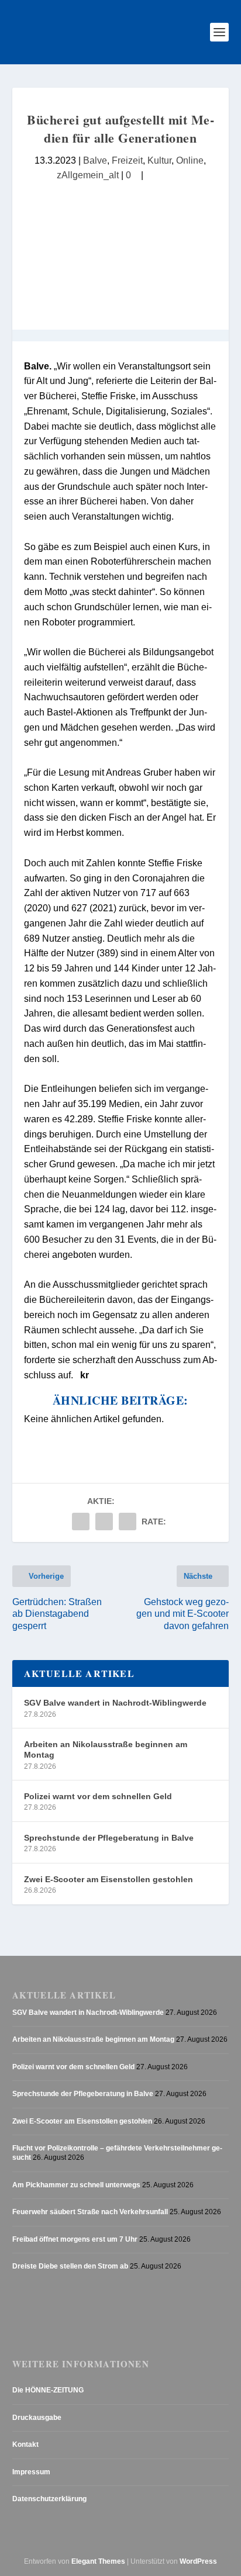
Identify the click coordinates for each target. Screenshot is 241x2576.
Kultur (159, 160)
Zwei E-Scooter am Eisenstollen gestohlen (109, 1879)
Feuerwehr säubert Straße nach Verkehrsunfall (90, 2212)
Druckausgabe (37, 2418)
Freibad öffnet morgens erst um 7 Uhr (75, 2239)
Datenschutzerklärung (49, 2499)
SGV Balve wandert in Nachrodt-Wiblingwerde (115, 1703)
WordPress (198, 2561)
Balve (95, 160)
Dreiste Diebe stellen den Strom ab (70, 2266)
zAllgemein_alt (88, 175)
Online (190, 160)
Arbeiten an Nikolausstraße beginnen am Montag (106, 1749)
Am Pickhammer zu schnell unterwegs (76, 2185)
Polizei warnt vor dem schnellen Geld (98, 1796)
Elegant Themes (98, 2561)
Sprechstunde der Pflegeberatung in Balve (109, 1838)
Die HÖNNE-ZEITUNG (48, 2390)
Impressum (31, 2472)
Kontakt (25, 2444)
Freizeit (127, 160)
